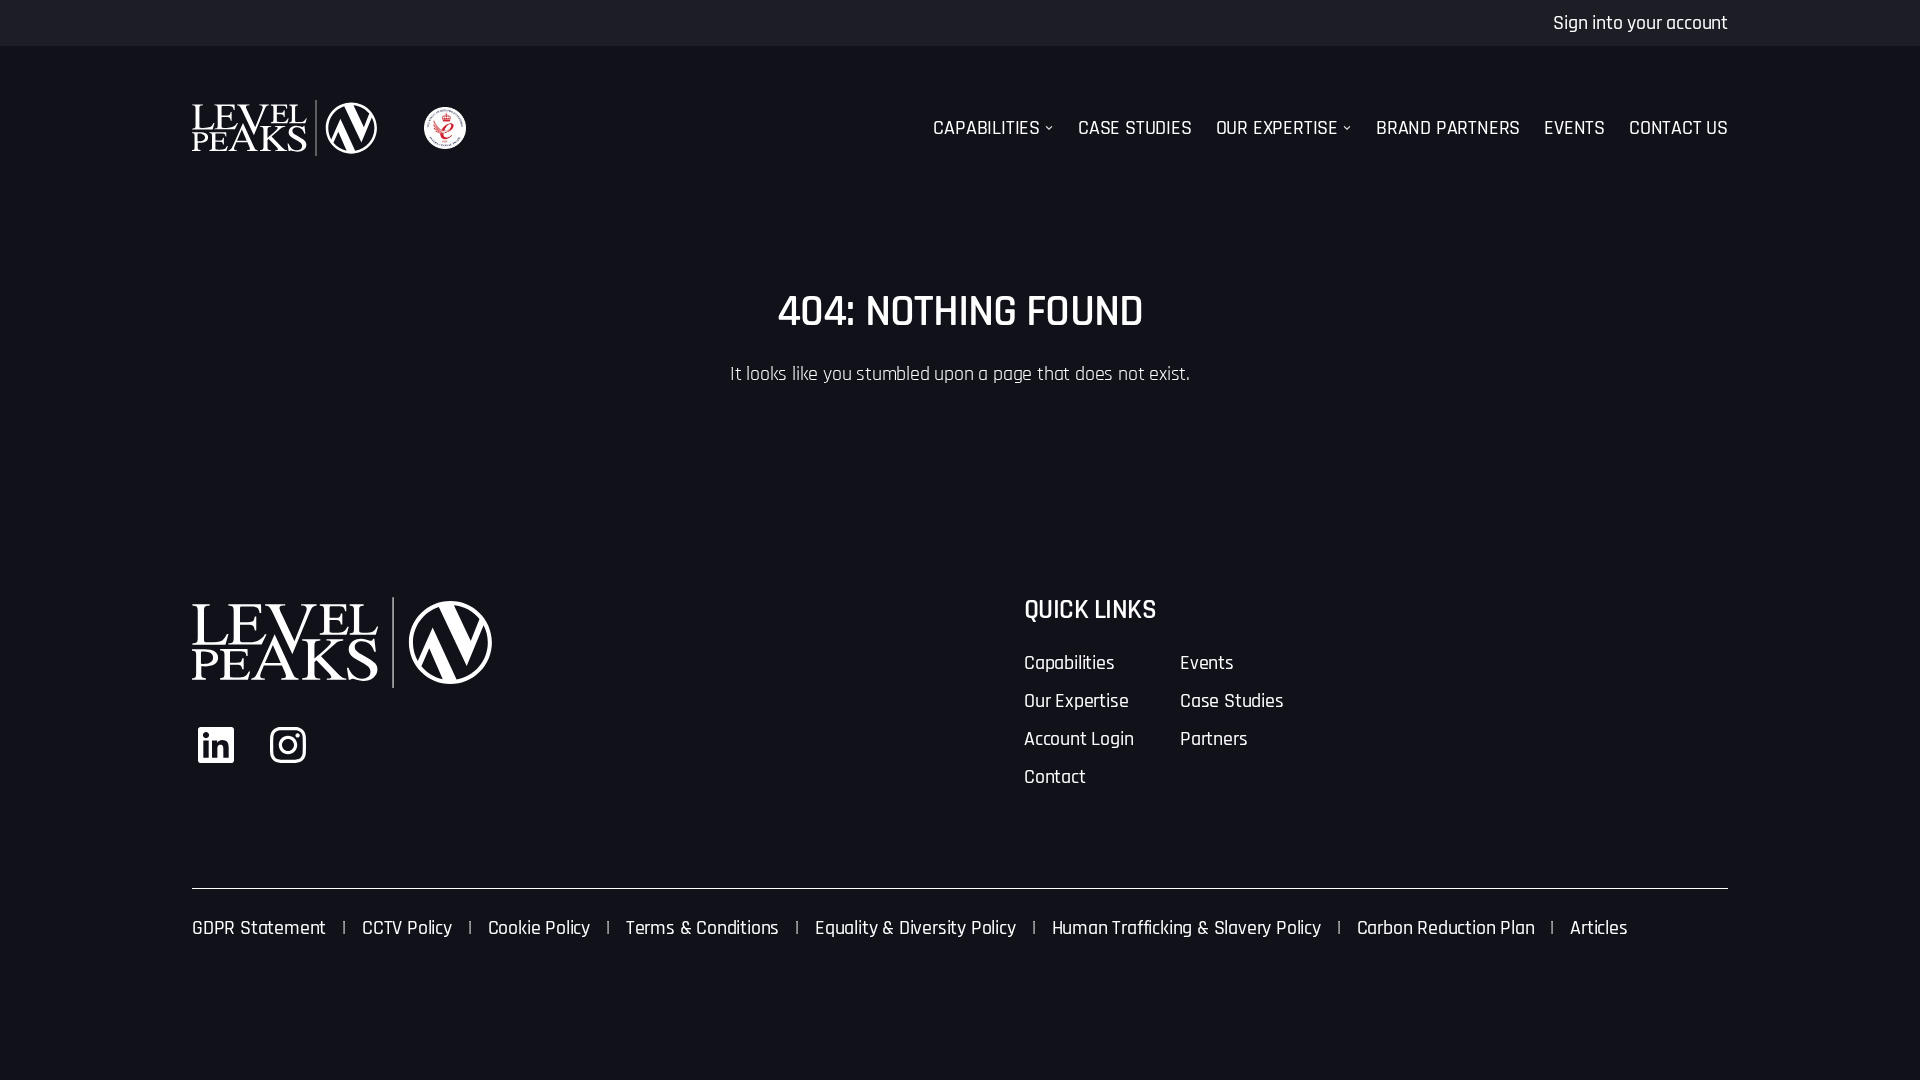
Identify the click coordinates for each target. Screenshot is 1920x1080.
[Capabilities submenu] (1049, 128)
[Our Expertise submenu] (1347, 128)
